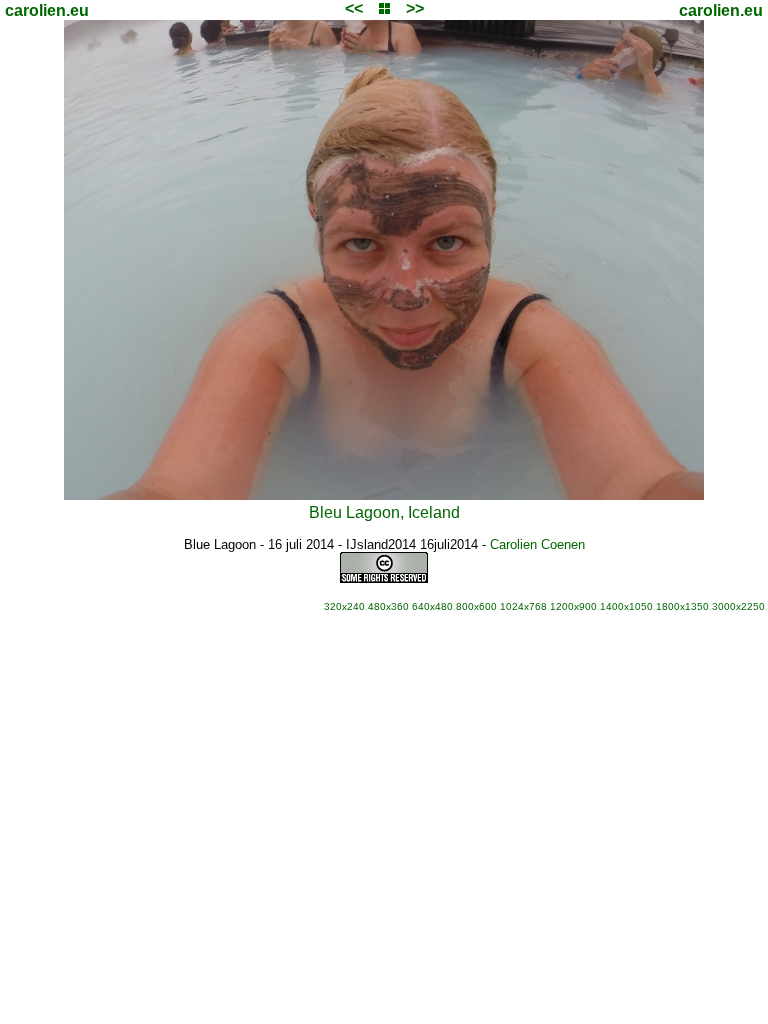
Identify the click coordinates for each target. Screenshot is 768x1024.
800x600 (476, 606)
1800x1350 (682, 606)
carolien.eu (47, 10)
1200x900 (573, 606)
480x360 (388, 606)
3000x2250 (738, 606)
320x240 (344, 606)
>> (415, 8)
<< (354, 8)
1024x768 (523, 606)
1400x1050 (626, 606)
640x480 (432, 606)
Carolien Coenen (537, 544)
